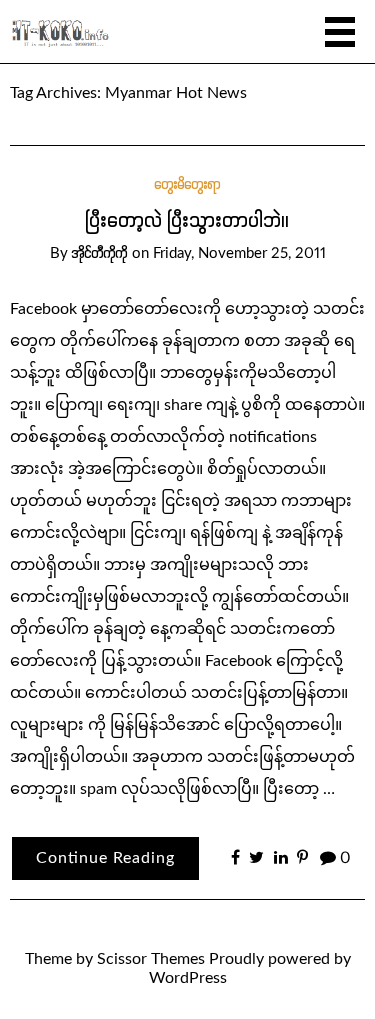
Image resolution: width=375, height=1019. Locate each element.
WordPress (188, 978)
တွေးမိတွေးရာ (188, 184)
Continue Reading (105, 858)
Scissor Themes (151, 959)
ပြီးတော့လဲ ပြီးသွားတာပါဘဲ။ (188, 221)
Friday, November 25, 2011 (239, 253)
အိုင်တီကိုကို (100, 253)
